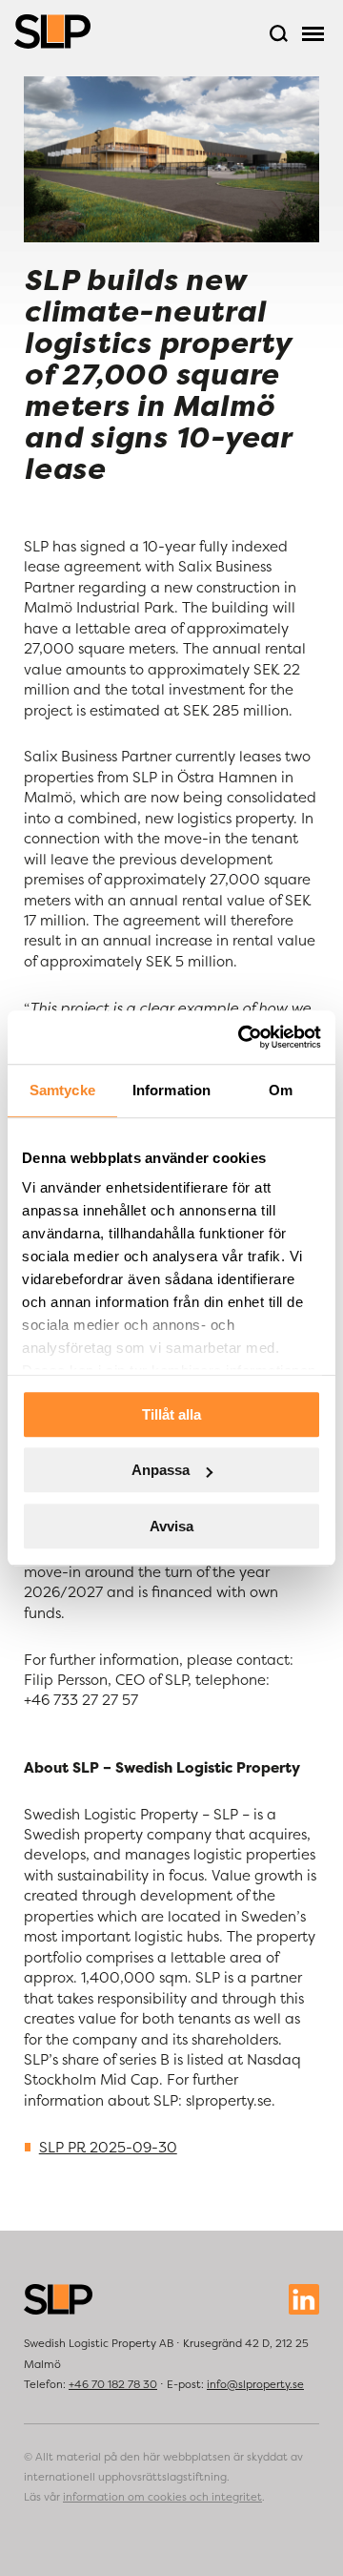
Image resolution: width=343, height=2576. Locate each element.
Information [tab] (171, 1090)
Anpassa (161, 1470)
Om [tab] (281, 1090)
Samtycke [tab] (62, 1090)
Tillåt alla (171, 1414)
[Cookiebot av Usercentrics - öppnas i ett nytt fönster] (242, 1037)
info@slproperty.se (255, 2384)
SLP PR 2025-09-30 (108, 2147)
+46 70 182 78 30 (113, 2384)
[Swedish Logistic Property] (52, 31)
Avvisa (171, 1526)
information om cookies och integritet (162, 2497)
